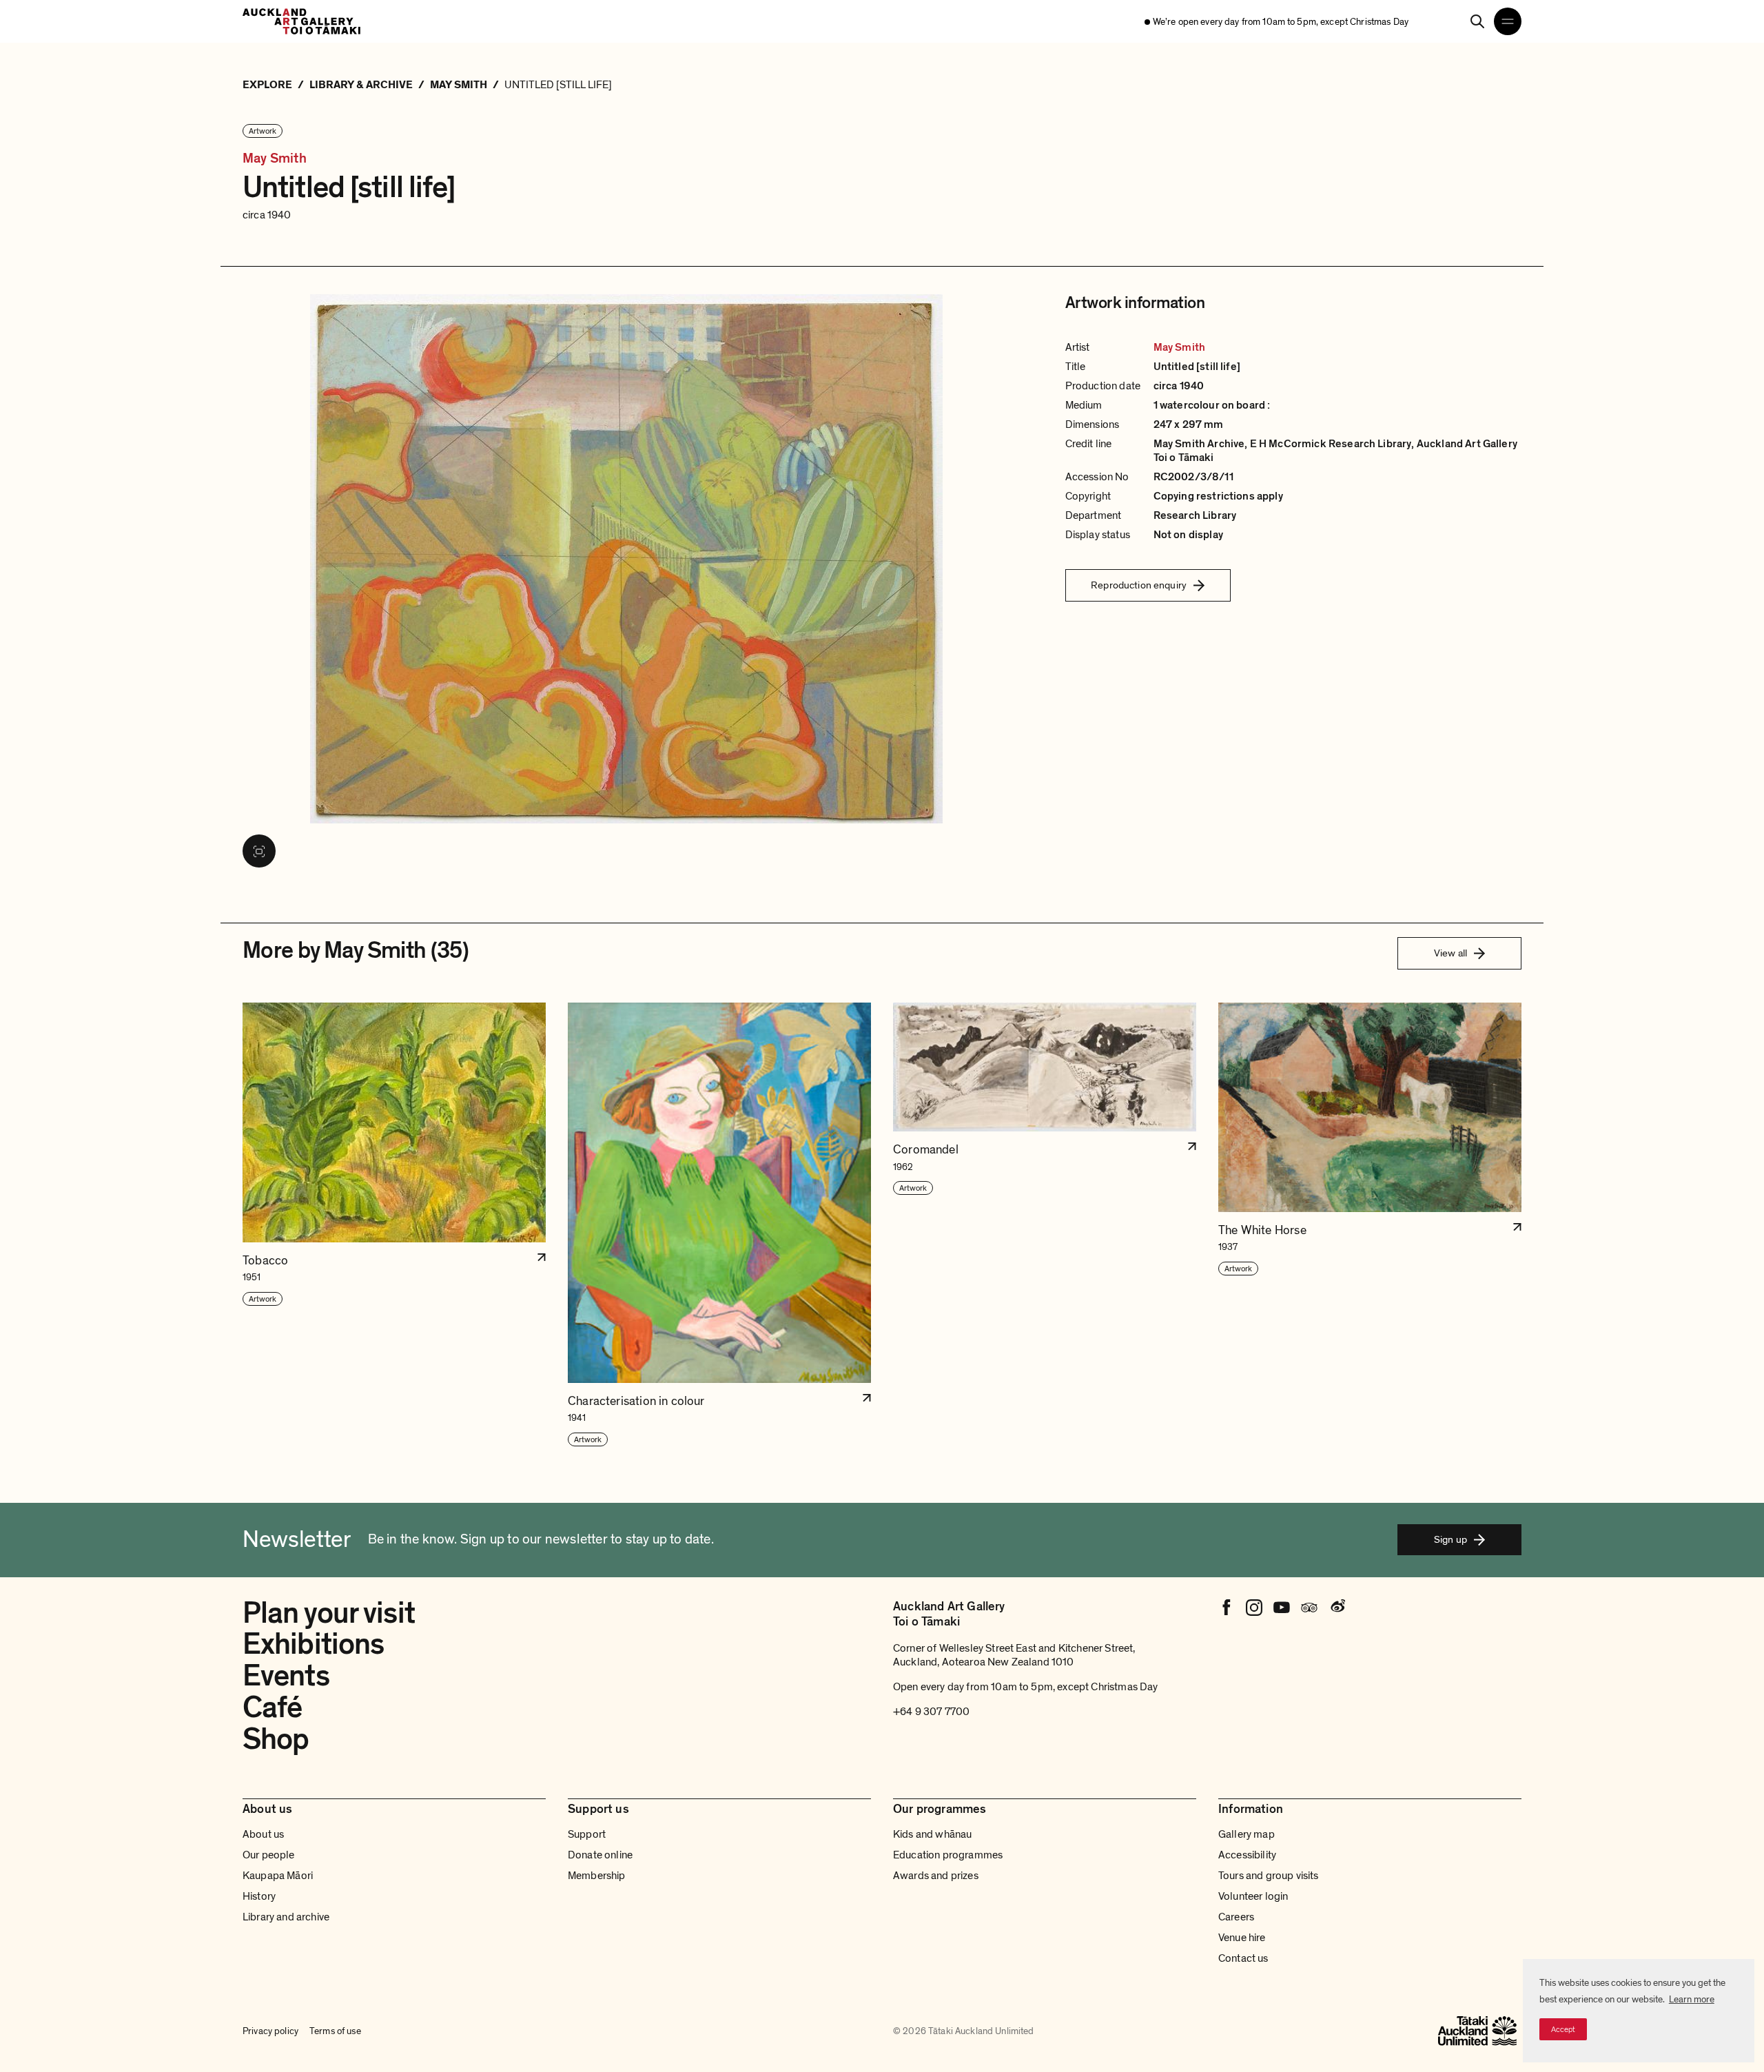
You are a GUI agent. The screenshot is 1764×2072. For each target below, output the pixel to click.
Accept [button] (1563, 2029)
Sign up (1450, 1539)
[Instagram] (1254, 1608)
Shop (276, 1739)
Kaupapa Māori (278, 1876)
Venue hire (1242, 1938)
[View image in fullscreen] (259, 851)
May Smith (275, 159)
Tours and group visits (1269, 1876)
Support (587, 1834)
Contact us (1243, 1958)
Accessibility (1247, 1855)
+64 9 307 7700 (931, 1712)
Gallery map (1247, 1834)
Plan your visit (329, 1613)
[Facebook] (1227, 1608)
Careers (1236, 1917)
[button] (394, 1225)
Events (286, 1676)
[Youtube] (1282, 1608)
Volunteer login (1253, 1896)
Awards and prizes (936, 1876)
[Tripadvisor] (1309, 1608)
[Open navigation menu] (1508, 21)
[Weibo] (1337, 1608)
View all (1450, 953)
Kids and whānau (932, 1834)
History (259, 1896)
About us (263, 1834)
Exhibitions (313, 1644)
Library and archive (286, 1917)
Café (272, 1707)
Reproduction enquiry (1139, 585)
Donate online (600, 1855)
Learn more (1692, 1999)
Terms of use (335, 2031)
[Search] (1477, 21)
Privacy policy (270, 2031)
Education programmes (948, 1855)
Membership (597, 1876)
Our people (269, 1855)
